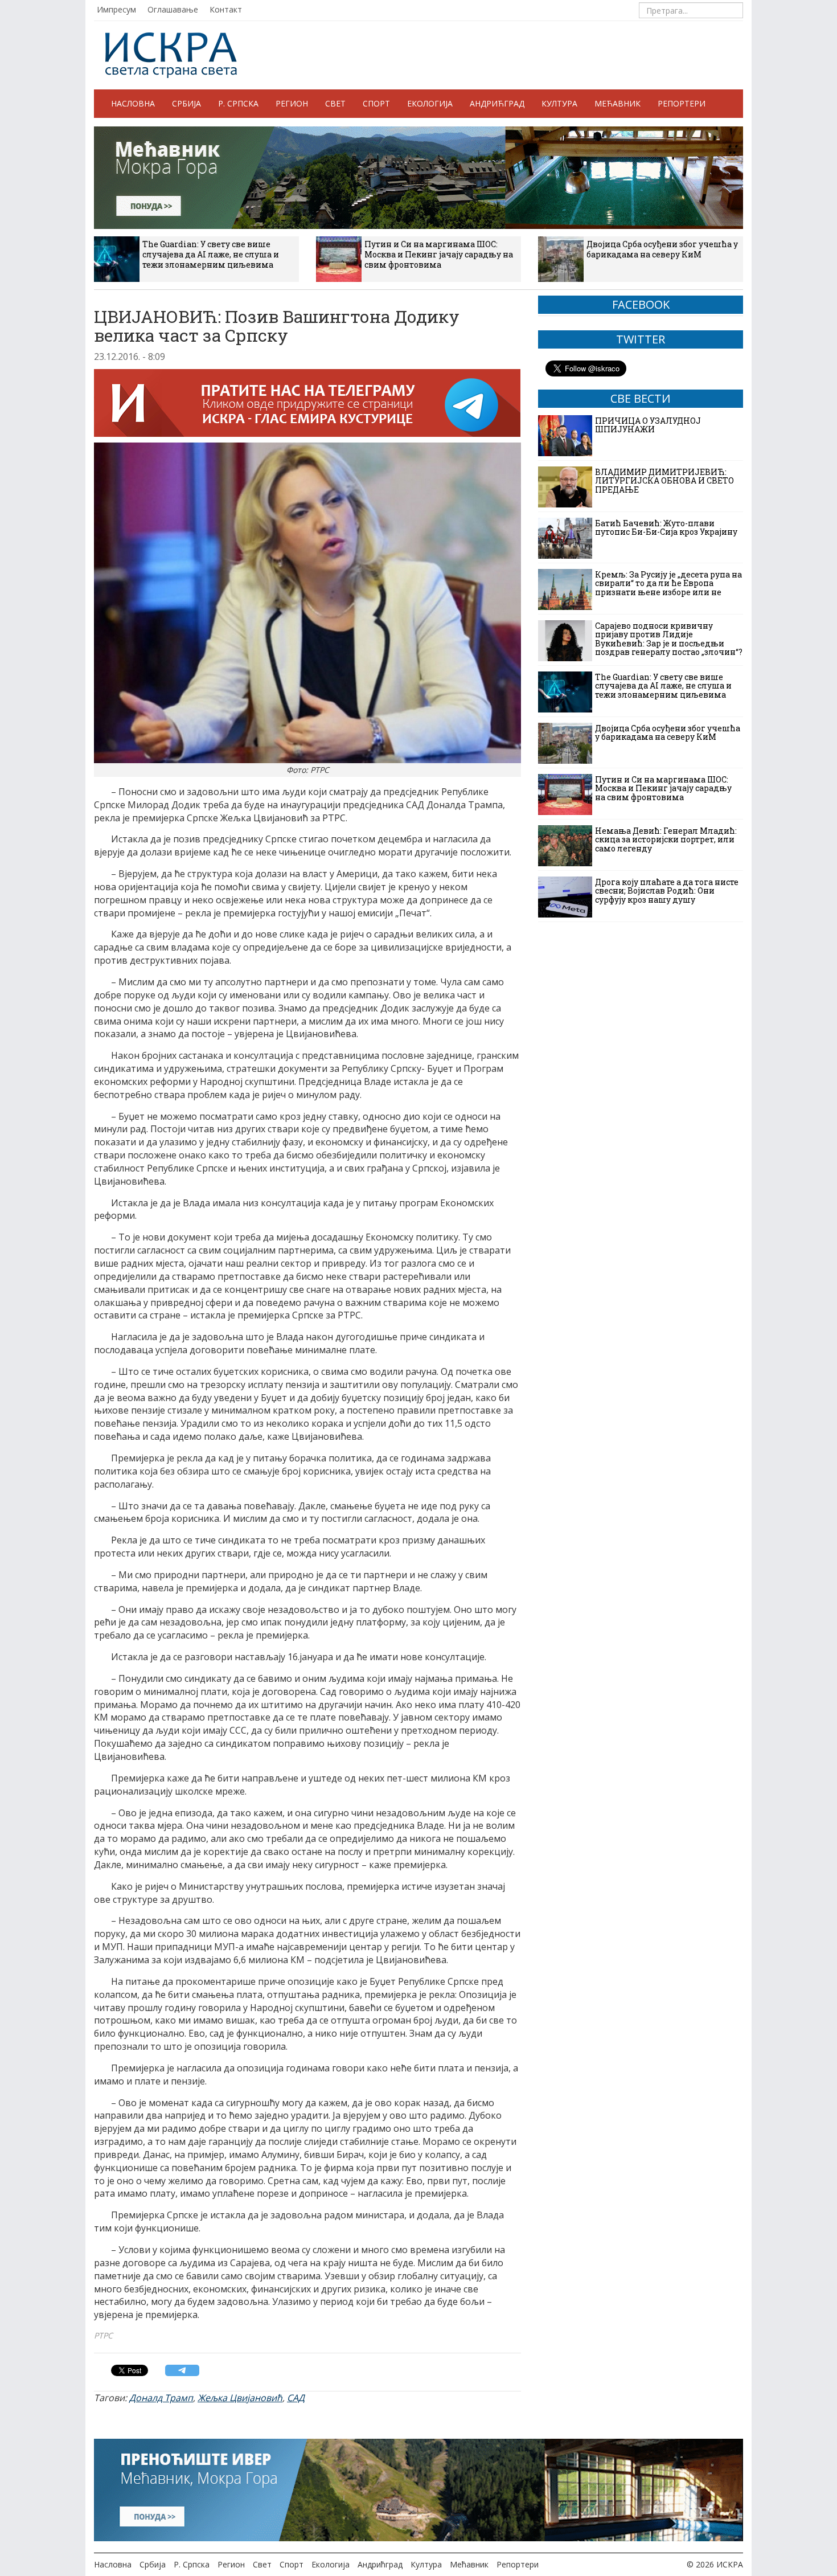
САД (296, 2398)
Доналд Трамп (161, 2398)
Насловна (133, 103)
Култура (559, 103)
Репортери (682, 103)
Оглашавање (173, 9)
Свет (335, 103)
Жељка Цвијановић (240, 2398)
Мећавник (618, 103)
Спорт (376, 103)
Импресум (116, 9)
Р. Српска (238, 103)
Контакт (226, 9)
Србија (186, 103)
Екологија (430, 103)
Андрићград (497, 103)
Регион (292, 103)
